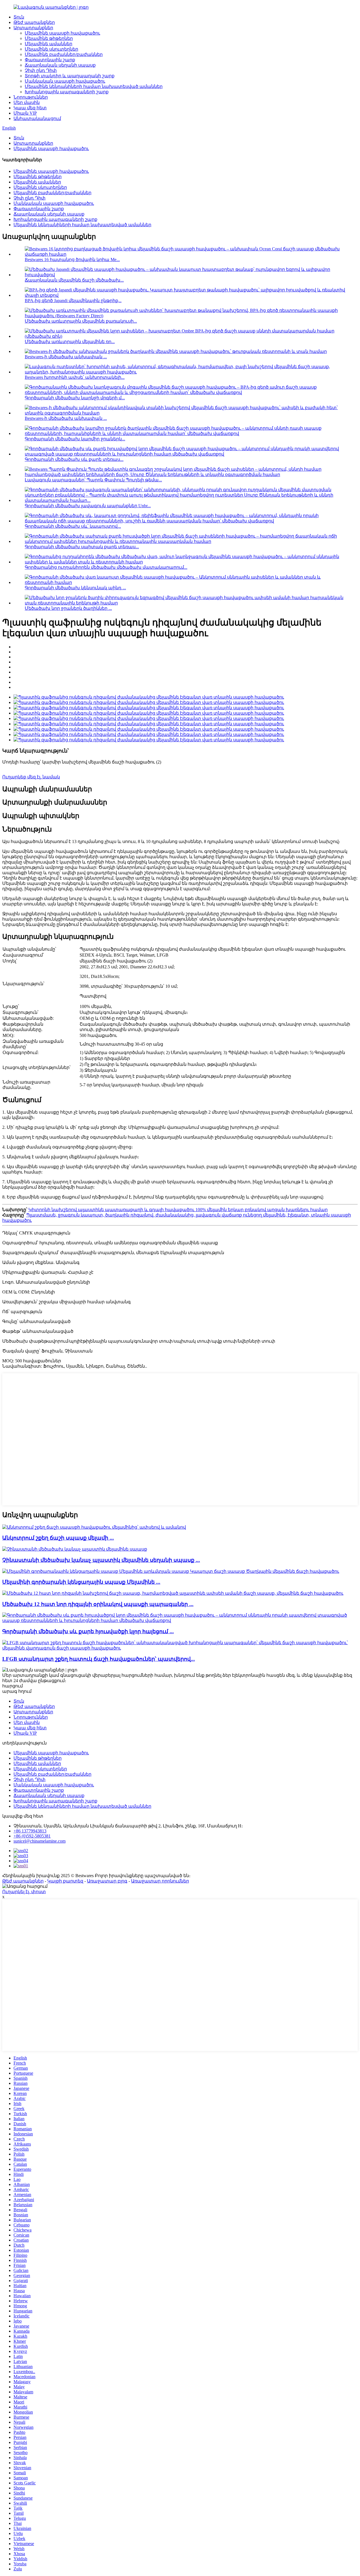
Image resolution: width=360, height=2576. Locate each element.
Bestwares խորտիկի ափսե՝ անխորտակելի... (75, 377)
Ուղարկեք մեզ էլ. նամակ (31, 777)
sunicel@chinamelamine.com (40, 1841)
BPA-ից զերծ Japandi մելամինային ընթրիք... (73, 301)
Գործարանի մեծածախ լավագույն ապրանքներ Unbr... (88, 506)
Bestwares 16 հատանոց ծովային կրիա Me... (72, 260)
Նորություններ (31, 97)
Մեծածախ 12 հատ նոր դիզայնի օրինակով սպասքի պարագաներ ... (98, 1604)
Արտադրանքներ (33, 28)
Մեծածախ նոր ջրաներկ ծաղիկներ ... (68, 608)
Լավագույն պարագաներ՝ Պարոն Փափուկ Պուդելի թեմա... (93, 480)
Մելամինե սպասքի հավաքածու (62, 33)
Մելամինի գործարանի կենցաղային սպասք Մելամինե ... (81, 1582)
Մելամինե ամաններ (49, 44)
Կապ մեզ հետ (30, 108)
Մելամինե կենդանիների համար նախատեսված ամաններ (94, 86)
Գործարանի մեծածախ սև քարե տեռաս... (74, 459)
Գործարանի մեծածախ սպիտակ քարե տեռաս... (82, 547)
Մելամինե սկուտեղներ (51, 49)
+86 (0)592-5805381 (32, 1836)
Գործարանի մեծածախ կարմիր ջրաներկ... (75, 439)
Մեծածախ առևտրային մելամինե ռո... (70, 342)
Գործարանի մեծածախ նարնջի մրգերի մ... (75, 398)
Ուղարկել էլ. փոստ (24, 1892)
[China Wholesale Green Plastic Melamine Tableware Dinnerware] (75, 1549)
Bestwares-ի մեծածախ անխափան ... (66, 357)
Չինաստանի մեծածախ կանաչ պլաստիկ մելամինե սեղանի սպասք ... (101, 1560)
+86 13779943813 (30, 1831)
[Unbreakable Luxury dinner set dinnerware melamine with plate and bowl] (94, 1527)
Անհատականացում (37, 118)
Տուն (19, 17)
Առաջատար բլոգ (107, 1881)
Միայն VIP (25, 113)
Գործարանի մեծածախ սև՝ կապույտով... (73, 526)
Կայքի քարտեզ (65, 1881)
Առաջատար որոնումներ (160, 1881)
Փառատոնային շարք (50, 60)
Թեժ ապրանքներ (34, 22)
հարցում (13, 1686)
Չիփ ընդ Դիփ (41, 70)
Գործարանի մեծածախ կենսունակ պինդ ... (75, 588)
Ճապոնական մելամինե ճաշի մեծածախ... (74, 280)
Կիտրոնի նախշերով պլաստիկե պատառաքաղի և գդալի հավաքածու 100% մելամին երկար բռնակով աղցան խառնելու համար (178, 1210)
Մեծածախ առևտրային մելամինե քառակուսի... (81, 321)
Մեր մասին (27, 102)
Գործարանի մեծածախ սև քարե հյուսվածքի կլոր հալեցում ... (88, 1631)
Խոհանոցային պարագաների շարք (67, 92)
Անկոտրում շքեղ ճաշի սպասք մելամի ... (58, 1538)
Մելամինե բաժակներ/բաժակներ (64, 54)
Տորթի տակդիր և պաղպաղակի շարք (70, 76)
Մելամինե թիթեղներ (49, 38)
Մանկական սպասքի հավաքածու (65, 81)
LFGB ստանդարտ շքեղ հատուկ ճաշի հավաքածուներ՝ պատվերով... (99, 1659)
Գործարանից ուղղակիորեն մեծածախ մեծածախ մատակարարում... (106, 567)
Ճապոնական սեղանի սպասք (60, 65)
